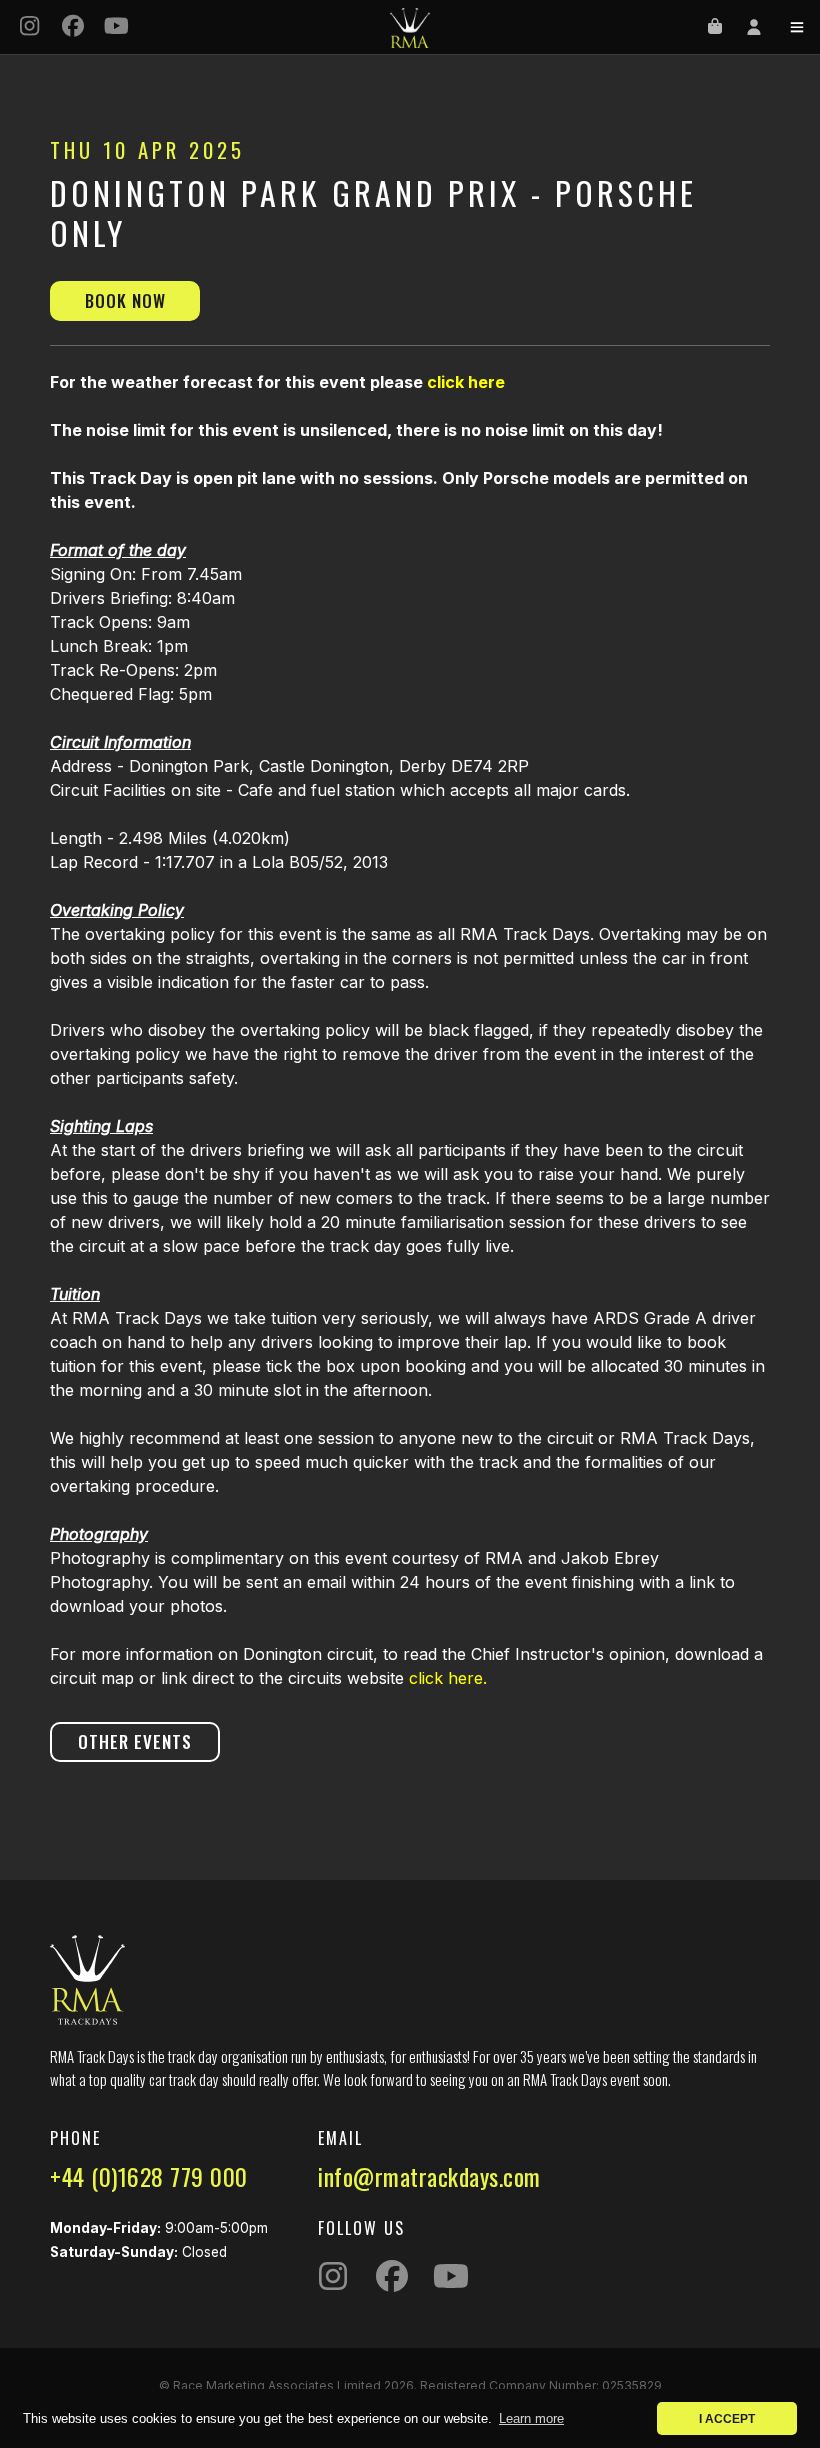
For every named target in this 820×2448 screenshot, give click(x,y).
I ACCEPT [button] (727, 2418)
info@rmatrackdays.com (429, 2176)
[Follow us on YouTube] (117, 27)
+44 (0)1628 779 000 (149, 2176)
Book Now (125, 300)
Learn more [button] (531, 2418)
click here (466, 382)
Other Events (135, 1741)
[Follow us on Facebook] (74, 27)
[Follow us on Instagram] (30, 27)
